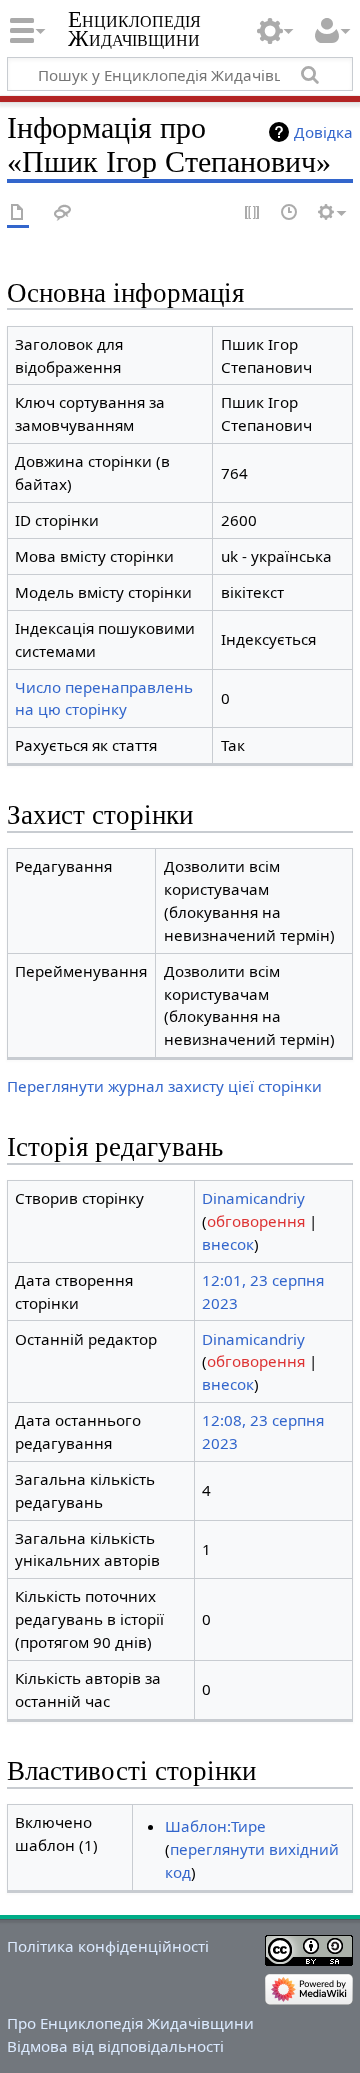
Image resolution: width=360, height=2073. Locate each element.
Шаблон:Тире (215, 1826)
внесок (228, 1244)
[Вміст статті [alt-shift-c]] (18, 213)
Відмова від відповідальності (115, 2046)
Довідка (323, 132)
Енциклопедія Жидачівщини (134, 29)
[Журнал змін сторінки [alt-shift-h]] (290, 213)
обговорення (256, 1221)
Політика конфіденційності (108, 1946)
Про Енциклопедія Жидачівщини (130, 2023)
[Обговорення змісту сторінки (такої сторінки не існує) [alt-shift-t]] (63, 213)
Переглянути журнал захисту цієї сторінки (164, 1086)
